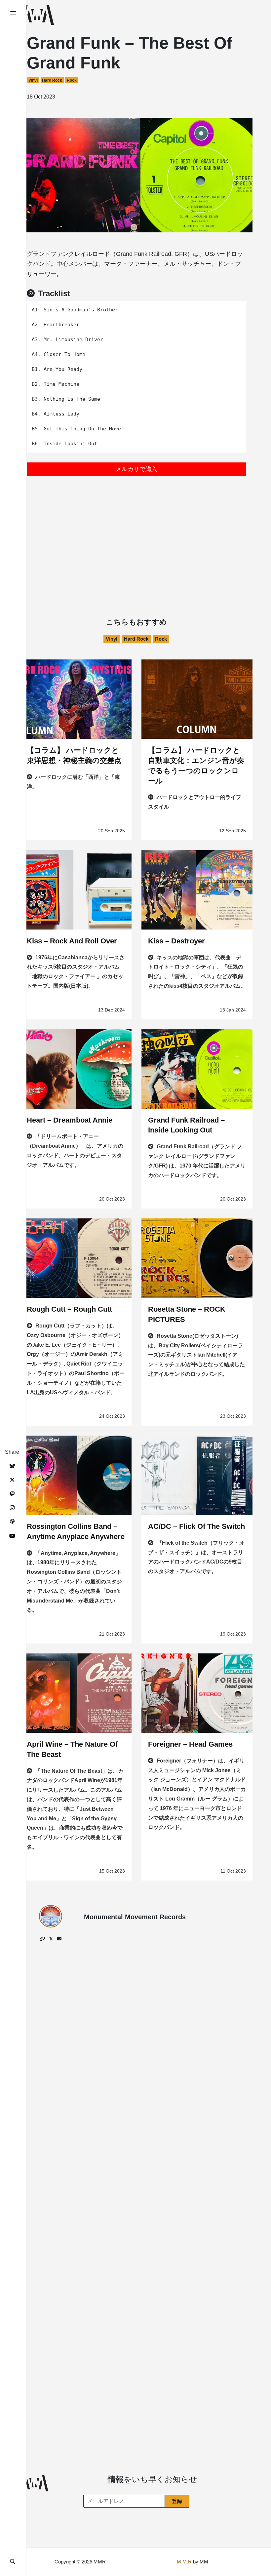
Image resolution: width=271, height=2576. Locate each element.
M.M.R (184, 2562)
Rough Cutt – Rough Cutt (69, 1309)
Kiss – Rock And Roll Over (72, 941)
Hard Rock (52, 80)
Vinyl (33, 80)
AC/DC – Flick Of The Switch (196, 1526)
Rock (72, 80)
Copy (236, 308)
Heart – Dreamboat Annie (70, 1120)
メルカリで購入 (136, 469)
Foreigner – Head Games (190, 1744)
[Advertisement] (136, 532)
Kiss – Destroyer (176, 941)
